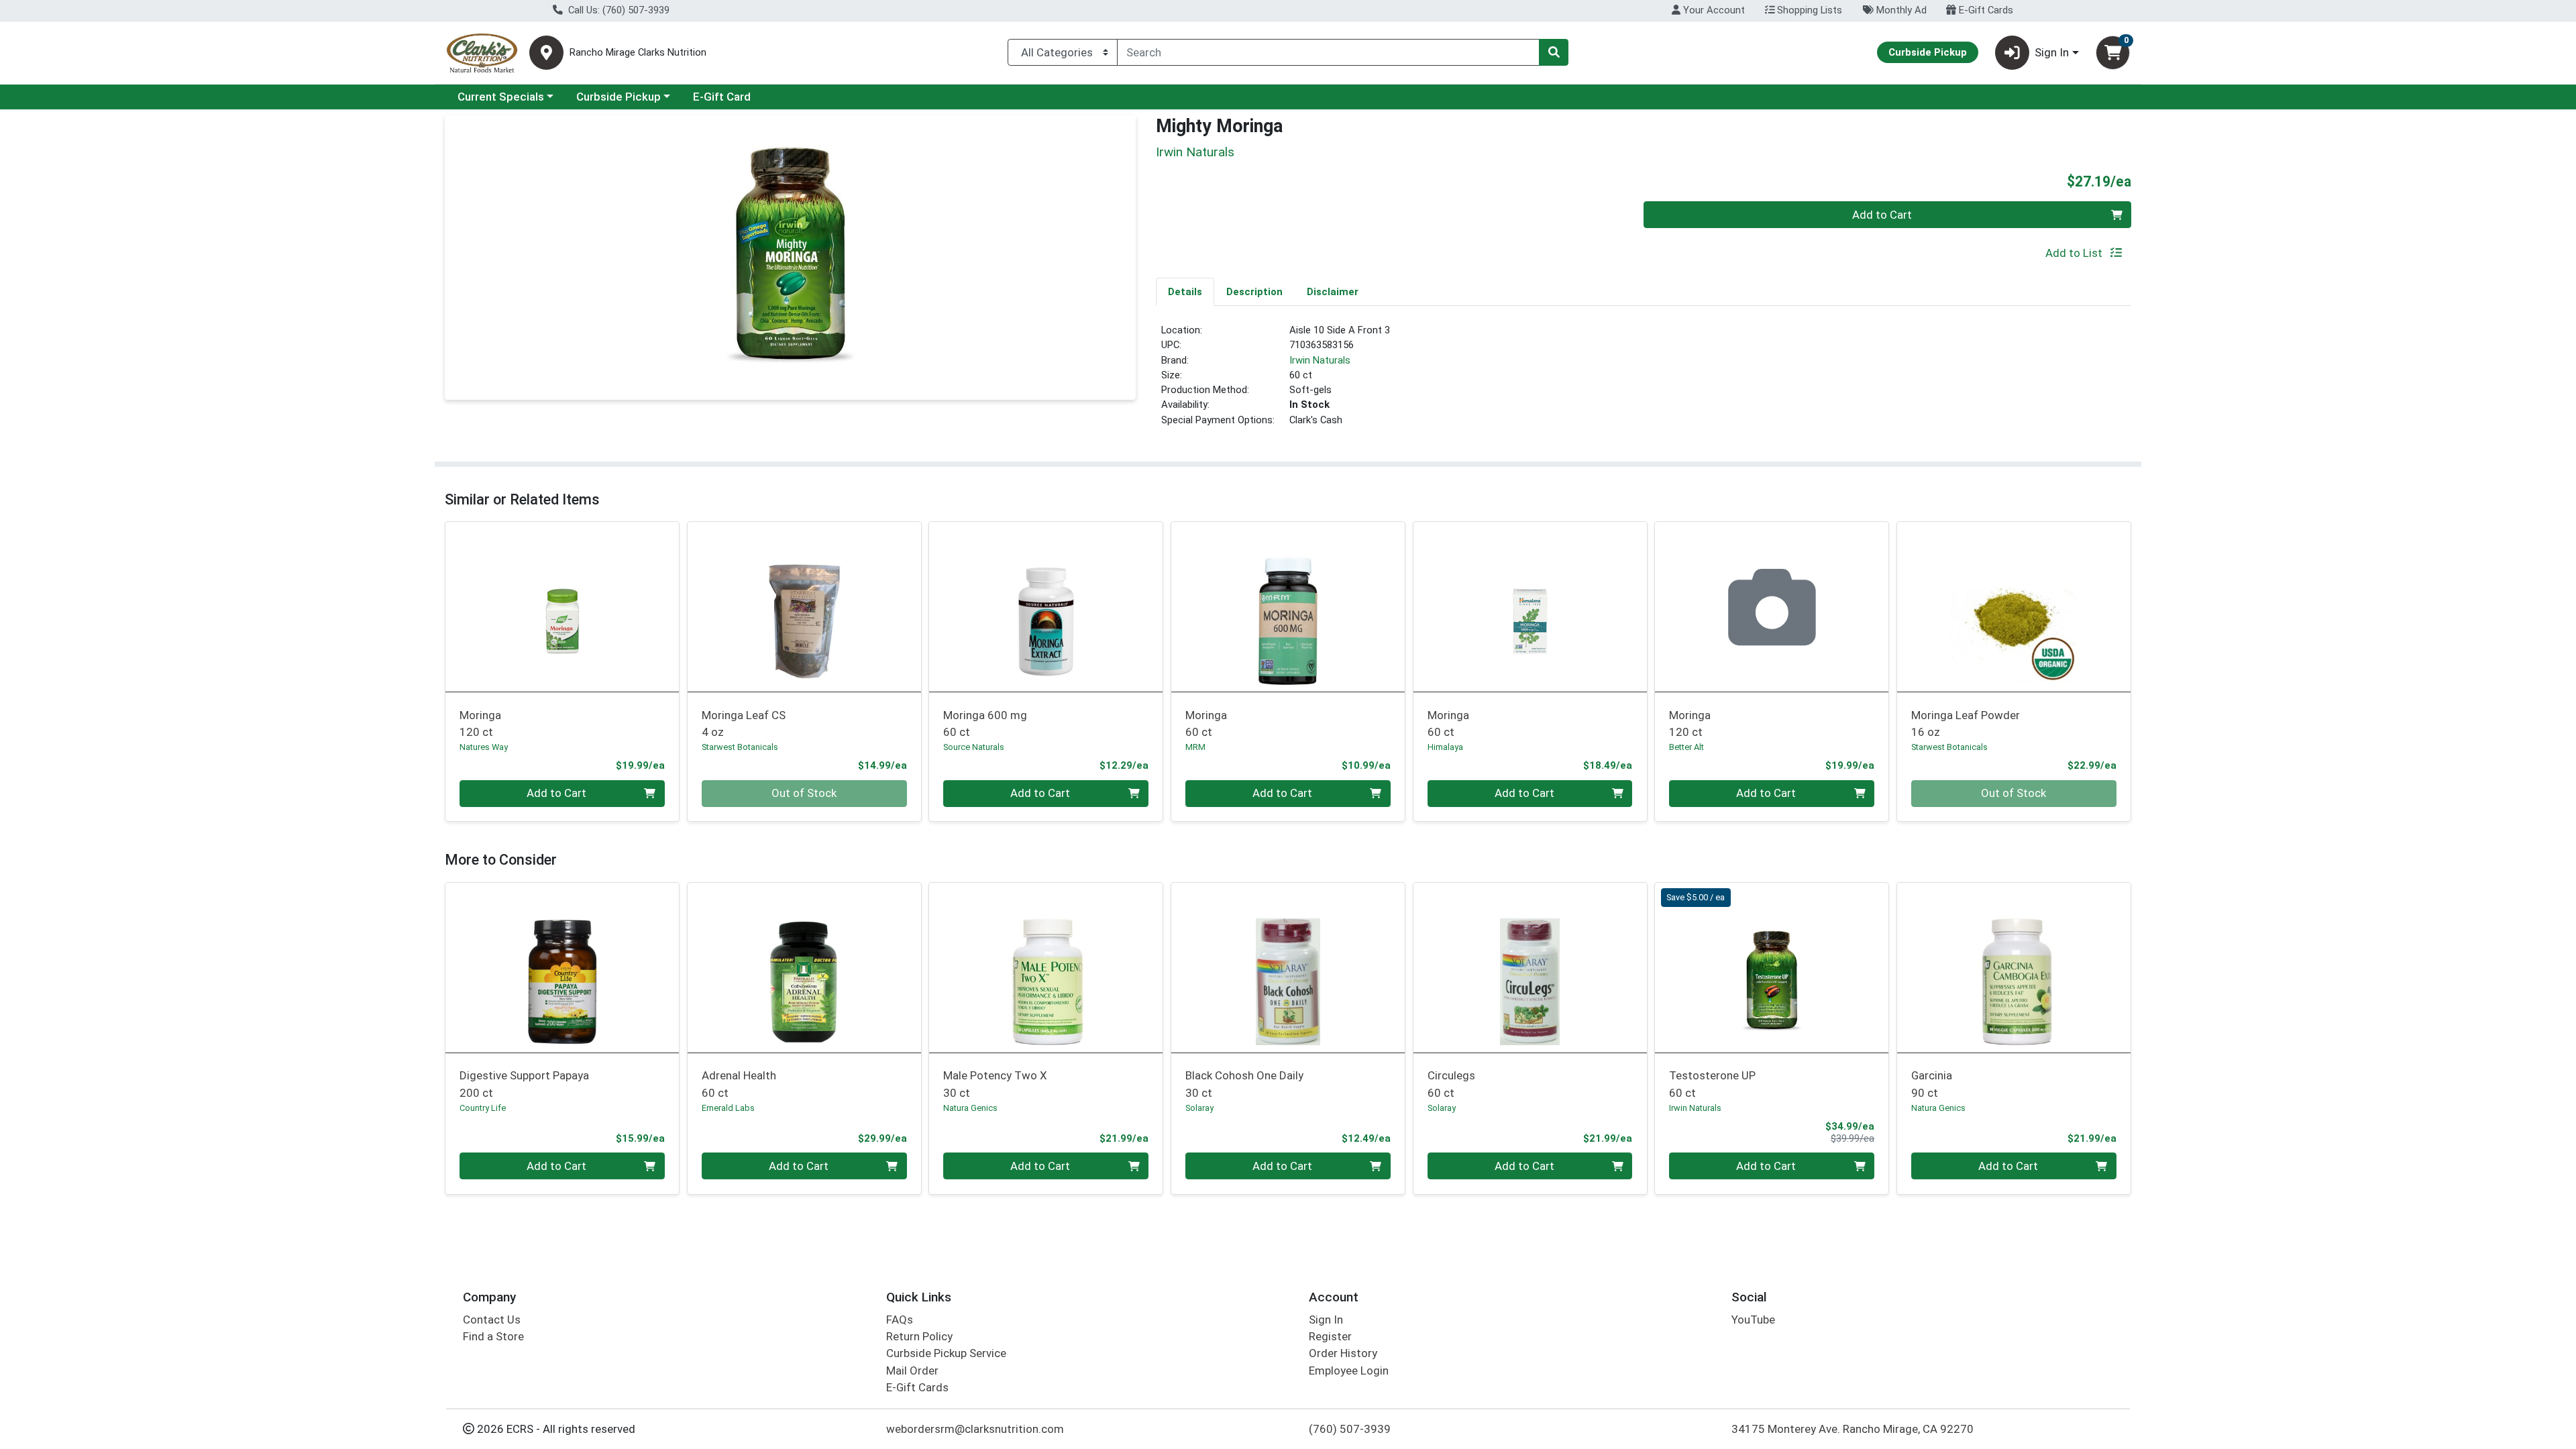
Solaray (1199, 1108)
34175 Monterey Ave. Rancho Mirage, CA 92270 (1853, 1429)
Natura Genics (970, 1108)
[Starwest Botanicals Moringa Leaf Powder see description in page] (2014, 607)
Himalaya (1445, 747)
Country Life (483, 1108)
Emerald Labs (728, 1108)
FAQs (900, 1320)
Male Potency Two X (995, 1084)
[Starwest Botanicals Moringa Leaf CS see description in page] (804, 607)
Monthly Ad (1900, 10)
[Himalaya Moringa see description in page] (1530, 607)
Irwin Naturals (1320, 360)
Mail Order (912, 1371)
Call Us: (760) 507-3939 (618, 10)
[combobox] (1328, 52)
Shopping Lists (1808, 10)
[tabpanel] (1644, 381)
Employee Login (1349, 1371)
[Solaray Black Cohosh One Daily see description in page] (1288, 967)
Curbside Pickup (619, 97)
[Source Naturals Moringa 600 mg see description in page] (1046, 607)
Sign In (1326, 1320)
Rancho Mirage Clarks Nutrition (638, 53)
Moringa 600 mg (985, 723)
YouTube (1753, 1320)
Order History (1343, 1353)
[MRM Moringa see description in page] (1288, 607)
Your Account (1713, 10)
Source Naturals (974, 747)
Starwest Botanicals (740, 747)
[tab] (1185, 291)
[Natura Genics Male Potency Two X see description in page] (1046, 967)
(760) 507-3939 (1350, 1429)
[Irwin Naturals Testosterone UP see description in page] (1772, 967)
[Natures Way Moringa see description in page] (562, 607)
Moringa (480, 723)
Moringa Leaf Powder (1966, 723)
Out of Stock (804, 793)
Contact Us (492, 1320)
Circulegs (1451, 1084)
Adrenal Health (739, 1084)
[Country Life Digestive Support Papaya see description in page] (562, 967)
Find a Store (493, 1336)
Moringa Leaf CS (744, 723)
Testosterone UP (1712, 1084)
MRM (1195, 747)
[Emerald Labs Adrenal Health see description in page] (804, 967)
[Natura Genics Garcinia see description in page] (2014, 967)
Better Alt (1686, 747)
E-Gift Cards (1985, 10)
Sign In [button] (2052, 52)
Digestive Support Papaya (524, 1084)
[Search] (1554, 52)
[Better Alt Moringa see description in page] (1772, 607)
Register (1330, 1336)
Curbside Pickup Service (946, 1353)
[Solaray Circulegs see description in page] (1530, 967)
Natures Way (484, 747)
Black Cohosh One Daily (1244, 1084)
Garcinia (1932, 1084)
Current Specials (501, 97)
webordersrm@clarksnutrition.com (975, 1429)
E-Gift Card (722, 97)
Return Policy (919, 1336)
